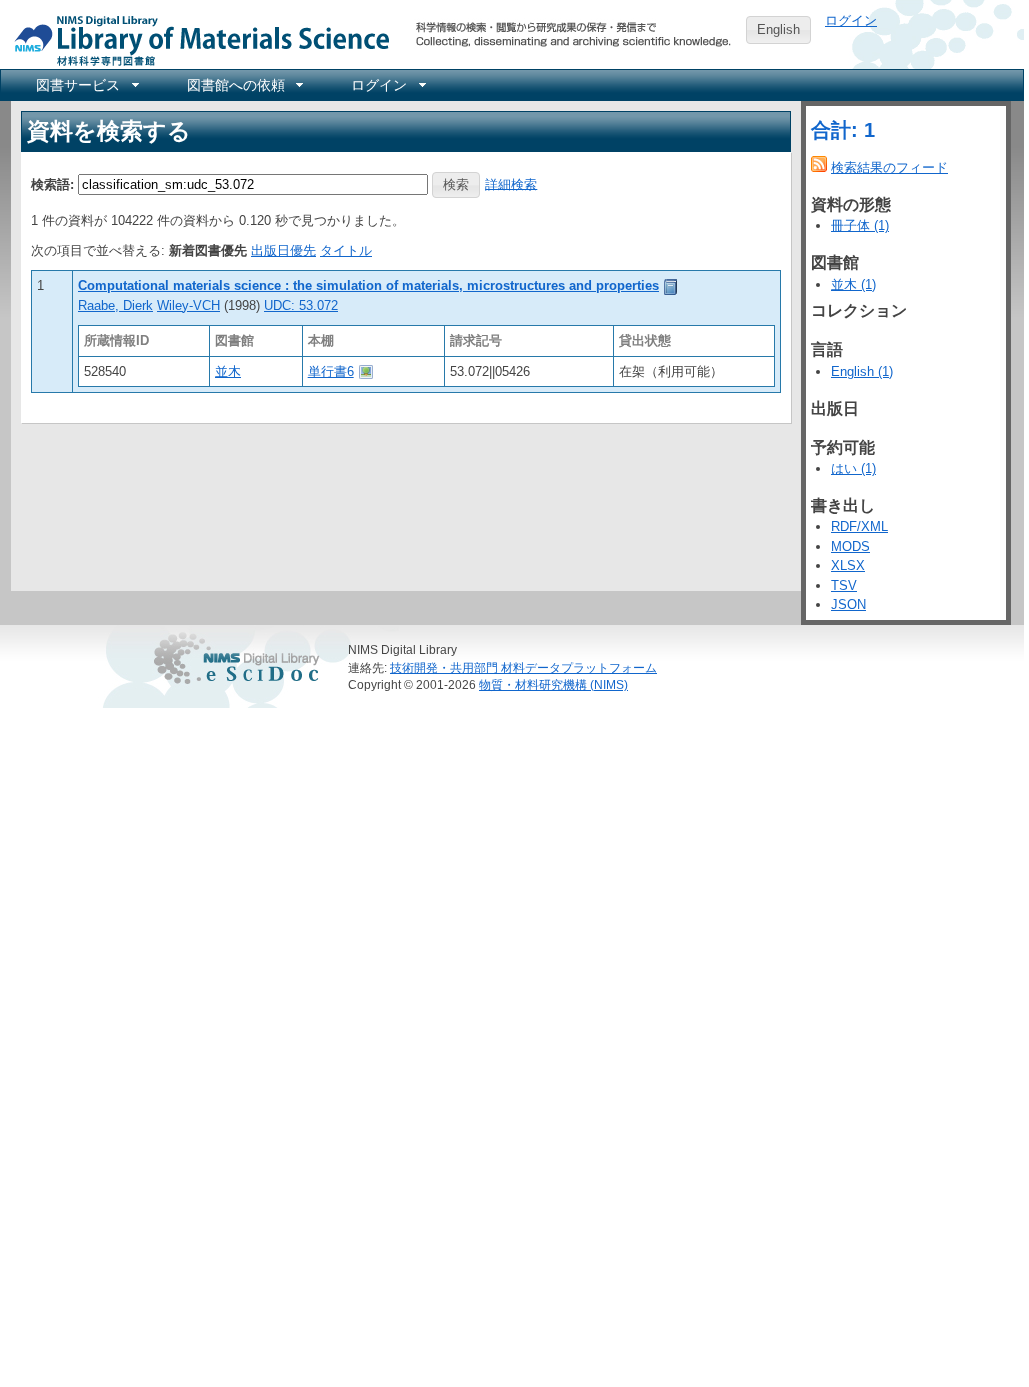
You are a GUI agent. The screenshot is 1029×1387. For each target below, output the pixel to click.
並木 (228, 371)
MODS (850, 546)
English (778, 29)
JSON (848, 604)
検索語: (52, 183)
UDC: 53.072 (301, 305)
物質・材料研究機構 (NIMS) (553, 684)
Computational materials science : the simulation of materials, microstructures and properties (368, 285)
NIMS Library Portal (196, 39)
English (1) (862, 371)
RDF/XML (859, 526)
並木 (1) (853, 284)
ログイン (851, 20)
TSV (844, 585)
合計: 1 (843, 130)
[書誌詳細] (671, 285)
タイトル (346, 250)
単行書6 (331, 371)
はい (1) (853, 468)
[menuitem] (86, 85)
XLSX (848, 565)
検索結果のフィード (889, 167)
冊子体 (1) (860, 225)
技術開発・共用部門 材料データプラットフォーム (523, 667)
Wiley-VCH (188, 305)
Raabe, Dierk (115, 305)
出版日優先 (283, 250)
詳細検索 (511, 183)
